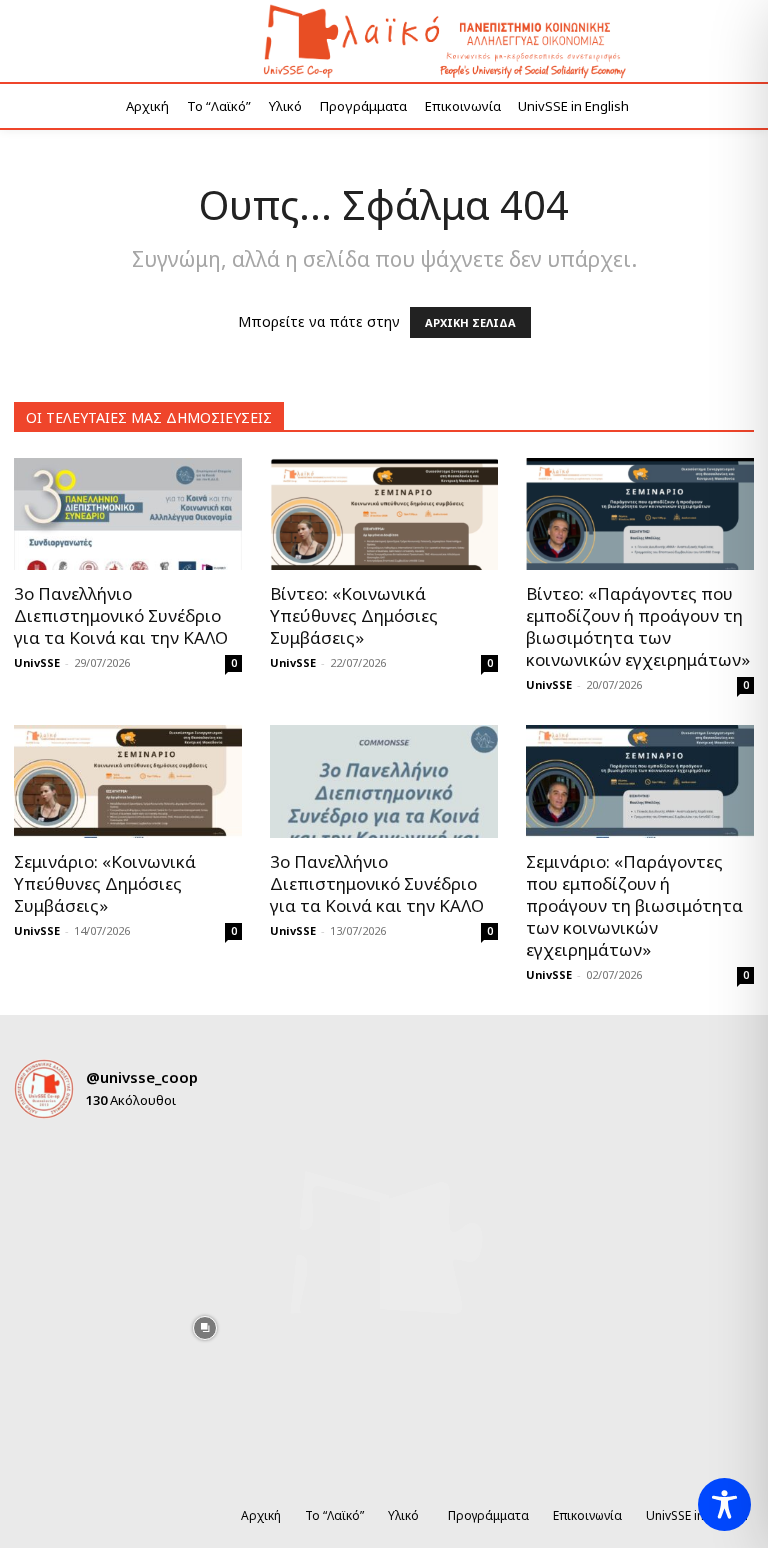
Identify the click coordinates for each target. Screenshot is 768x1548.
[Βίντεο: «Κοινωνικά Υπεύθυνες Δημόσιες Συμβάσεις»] (384, 514)
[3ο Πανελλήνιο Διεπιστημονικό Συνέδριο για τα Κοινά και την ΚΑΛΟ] (128, 514)
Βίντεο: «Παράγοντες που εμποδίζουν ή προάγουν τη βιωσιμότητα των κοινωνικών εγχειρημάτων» (638, 626)
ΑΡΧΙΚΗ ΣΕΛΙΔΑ (470, 322)
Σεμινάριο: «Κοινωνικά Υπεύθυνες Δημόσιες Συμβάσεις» (105, 883)
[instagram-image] (50, 1171)
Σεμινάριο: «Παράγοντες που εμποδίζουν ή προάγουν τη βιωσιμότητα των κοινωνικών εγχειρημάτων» (634, 905)
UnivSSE (37, 662)
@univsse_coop (142, 1077)
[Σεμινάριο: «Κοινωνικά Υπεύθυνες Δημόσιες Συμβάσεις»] (128, 781)
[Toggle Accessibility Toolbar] (724, 1504)
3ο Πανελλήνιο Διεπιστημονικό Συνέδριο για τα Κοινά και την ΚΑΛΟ (121, 615)
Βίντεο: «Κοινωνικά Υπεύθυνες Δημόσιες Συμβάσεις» (354, 615)
